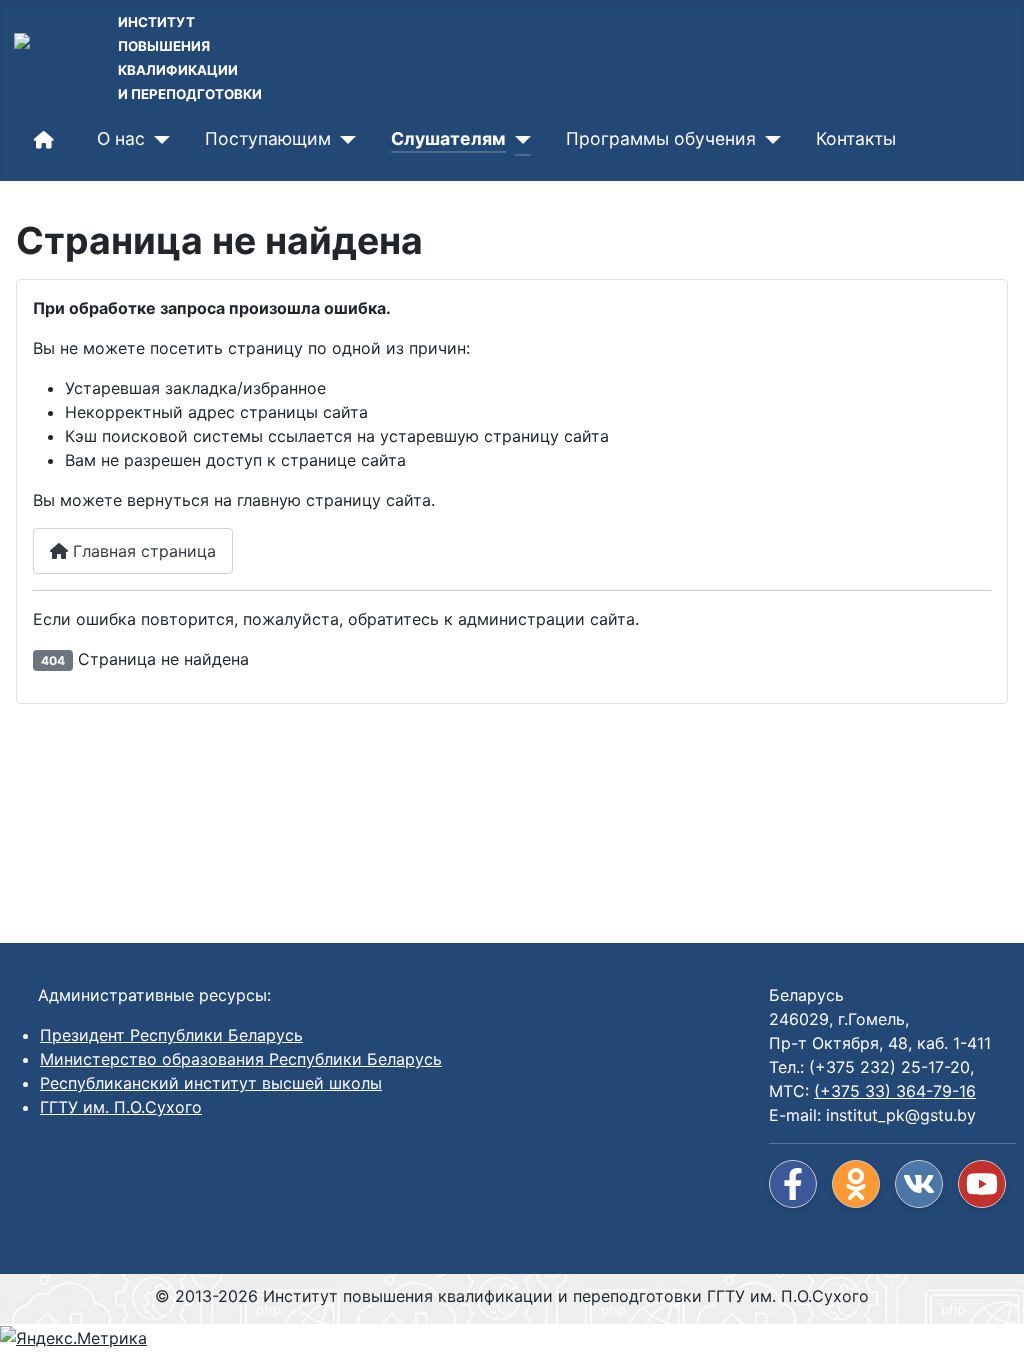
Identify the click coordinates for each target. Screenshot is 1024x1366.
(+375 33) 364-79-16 (895, 1091)
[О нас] (157, 140)
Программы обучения (661, 138)
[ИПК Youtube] (982, 1184)
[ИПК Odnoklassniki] (856, 1184)
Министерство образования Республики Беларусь (241, 1059)
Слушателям (448, 138)
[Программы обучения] (768, 140)
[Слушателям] (518, 140)
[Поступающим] (343, 140)
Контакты (856, 138)
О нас (121, 138)
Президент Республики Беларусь (171, 1035)
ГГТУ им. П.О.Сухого (121, 1107)
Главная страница (142, 551)
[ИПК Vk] (919, 1184)
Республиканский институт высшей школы (211, 1083)
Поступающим (268, 138)
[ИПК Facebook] (793, 1184)
